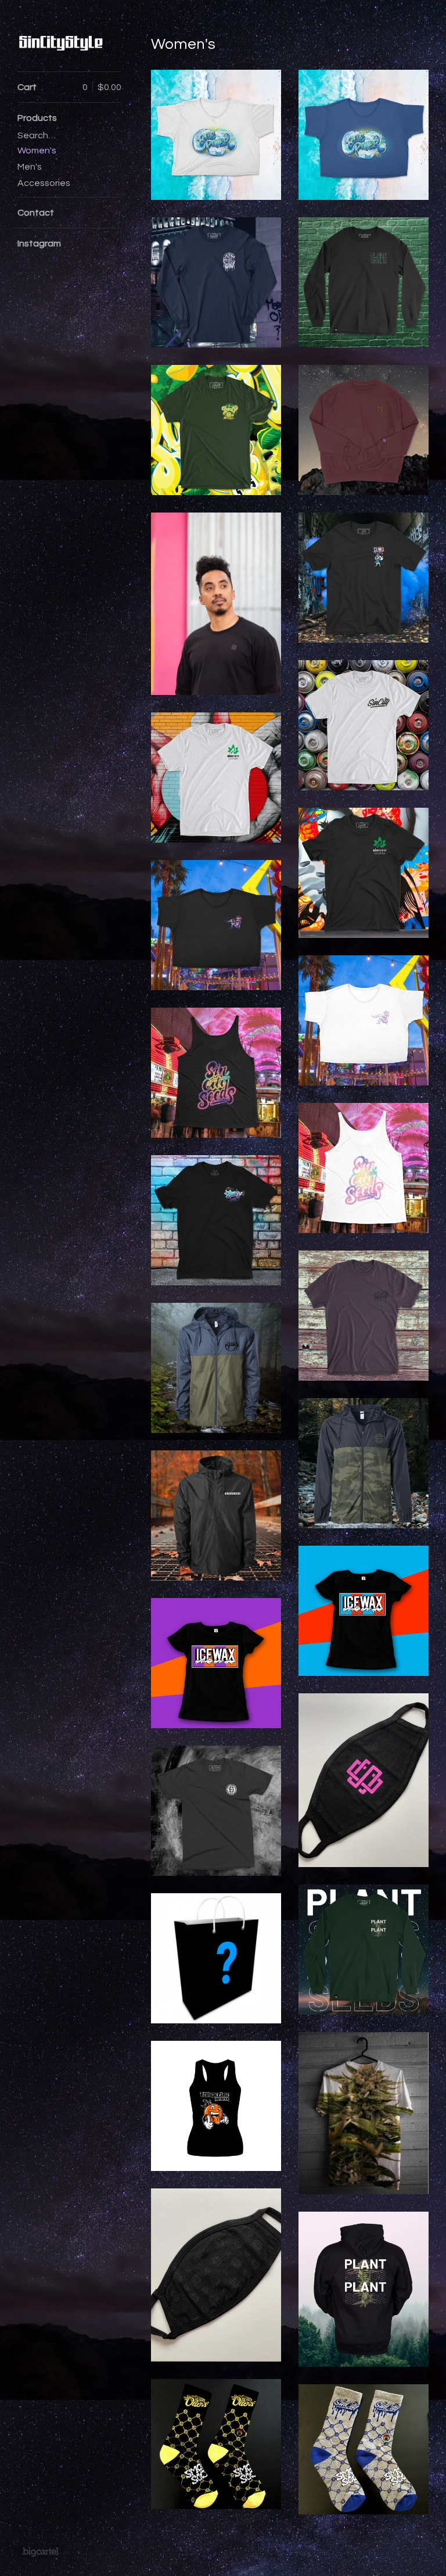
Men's (30, 167)
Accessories (44, 183)
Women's (37, 151)
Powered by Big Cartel (40, 2552)
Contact (36, 213)
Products (37, 118)
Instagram (39, 243)
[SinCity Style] (61, 42)
